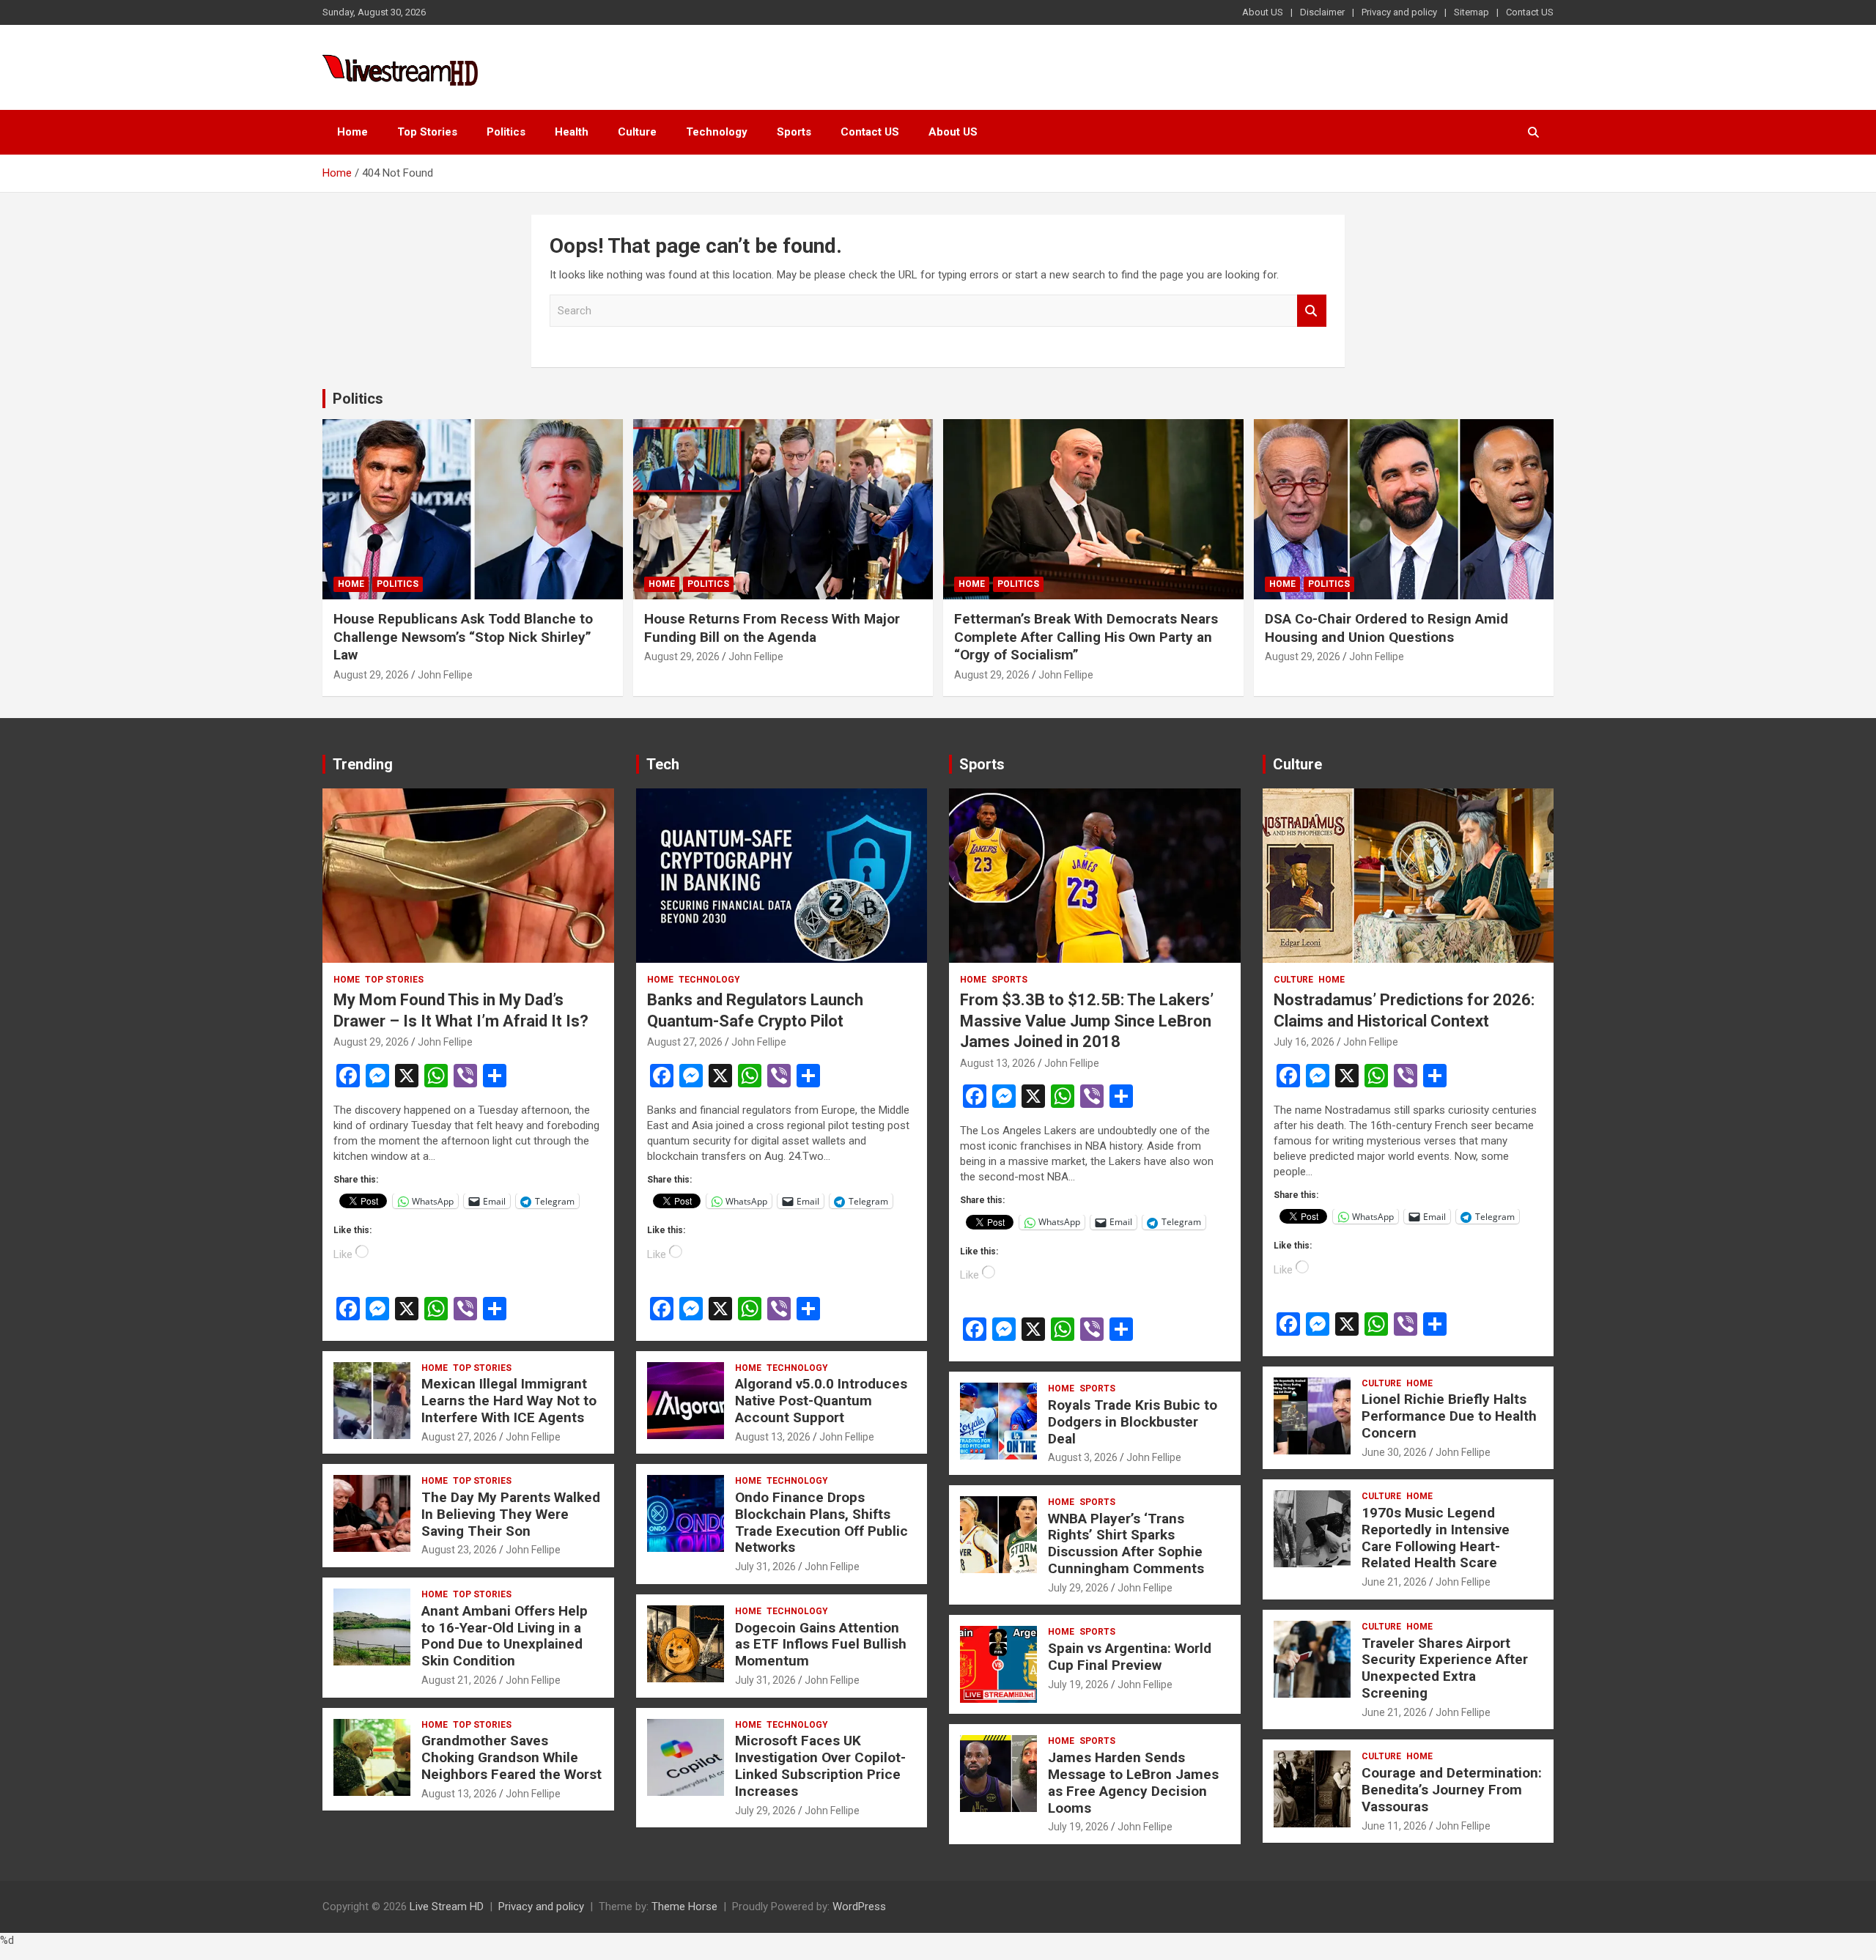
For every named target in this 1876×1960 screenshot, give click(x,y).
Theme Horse (684, 1907)
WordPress (859, 1907)
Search (1312, 311)
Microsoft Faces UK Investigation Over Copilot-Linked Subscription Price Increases (820, 1765)
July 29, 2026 (765, 1811)
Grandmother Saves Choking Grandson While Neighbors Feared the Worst (512, 1757)
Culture (637, 132)
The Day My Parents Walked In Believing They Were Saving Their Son (511, 1514)
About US (1263, 12)
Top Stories (427, 132)
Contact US (1530, 12)
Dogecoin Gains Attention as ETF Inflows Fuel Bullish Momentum (821, 1645)
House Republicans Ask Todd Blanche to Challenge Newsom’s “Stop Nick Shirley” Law (463, 637)
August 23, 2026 (459, 1550)
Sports (794, 132)
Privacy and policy (1399, 12)
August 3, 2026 (1083, 1457)
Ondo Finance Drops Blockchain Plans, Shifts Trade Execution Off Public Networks (821, 1522)
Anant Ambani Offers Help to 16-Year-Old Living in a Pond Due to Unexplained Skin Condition (505, 1636)
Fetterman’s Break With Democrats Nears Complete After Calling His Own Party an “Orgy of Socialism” (1086, 637)
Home (352, 132)
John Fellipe (445, 675)
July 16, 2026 (1304, 1042)
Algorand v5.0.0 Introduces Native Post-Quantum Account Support (821, 1401)
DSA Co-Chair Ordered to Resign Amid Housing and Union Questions (1386, 628)
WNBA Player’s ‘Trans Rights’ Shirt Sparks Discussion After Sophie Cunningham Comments (1126, 1543)
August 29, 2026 (371, 675)
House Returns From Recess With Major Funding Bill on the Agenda (772, 628)
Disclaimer (1322, 12)
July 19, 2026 (1078, 1685)
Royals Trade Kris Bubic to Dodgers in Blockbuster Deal (1133, 1422)
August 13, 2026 (459, 1794)
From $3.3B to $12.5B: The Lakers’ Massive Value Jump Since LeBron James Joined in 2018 (1087, 1021)
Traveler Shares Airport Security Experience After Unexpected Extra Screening (1445, 1668)
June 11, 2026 (1394, 1826)
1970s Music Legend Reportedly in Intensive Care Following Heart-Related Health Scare (1436, 1538)
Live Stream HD (447, 1907)
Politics (506, 132)
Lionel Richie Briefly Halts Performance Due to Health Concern (1449, 1416)
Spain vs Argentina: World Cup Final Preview (1130, 1657)
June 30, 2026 (1394, 1452)
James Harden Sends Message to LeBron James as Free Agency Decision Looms (1133, 1782)
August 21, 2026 (459, 1680)
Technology (717, 132)
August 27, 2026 (459, 1437)
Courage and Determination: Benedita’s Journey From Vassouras (1452, 1790)
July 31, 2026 (765, 1567)
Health (572, 132)
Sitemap (1471, 12)
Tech (663, 764)
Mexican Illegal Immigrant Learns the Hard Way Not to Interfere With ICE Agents (509, 1401)
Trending (363, 764)
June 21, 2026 (1394, 1582)
